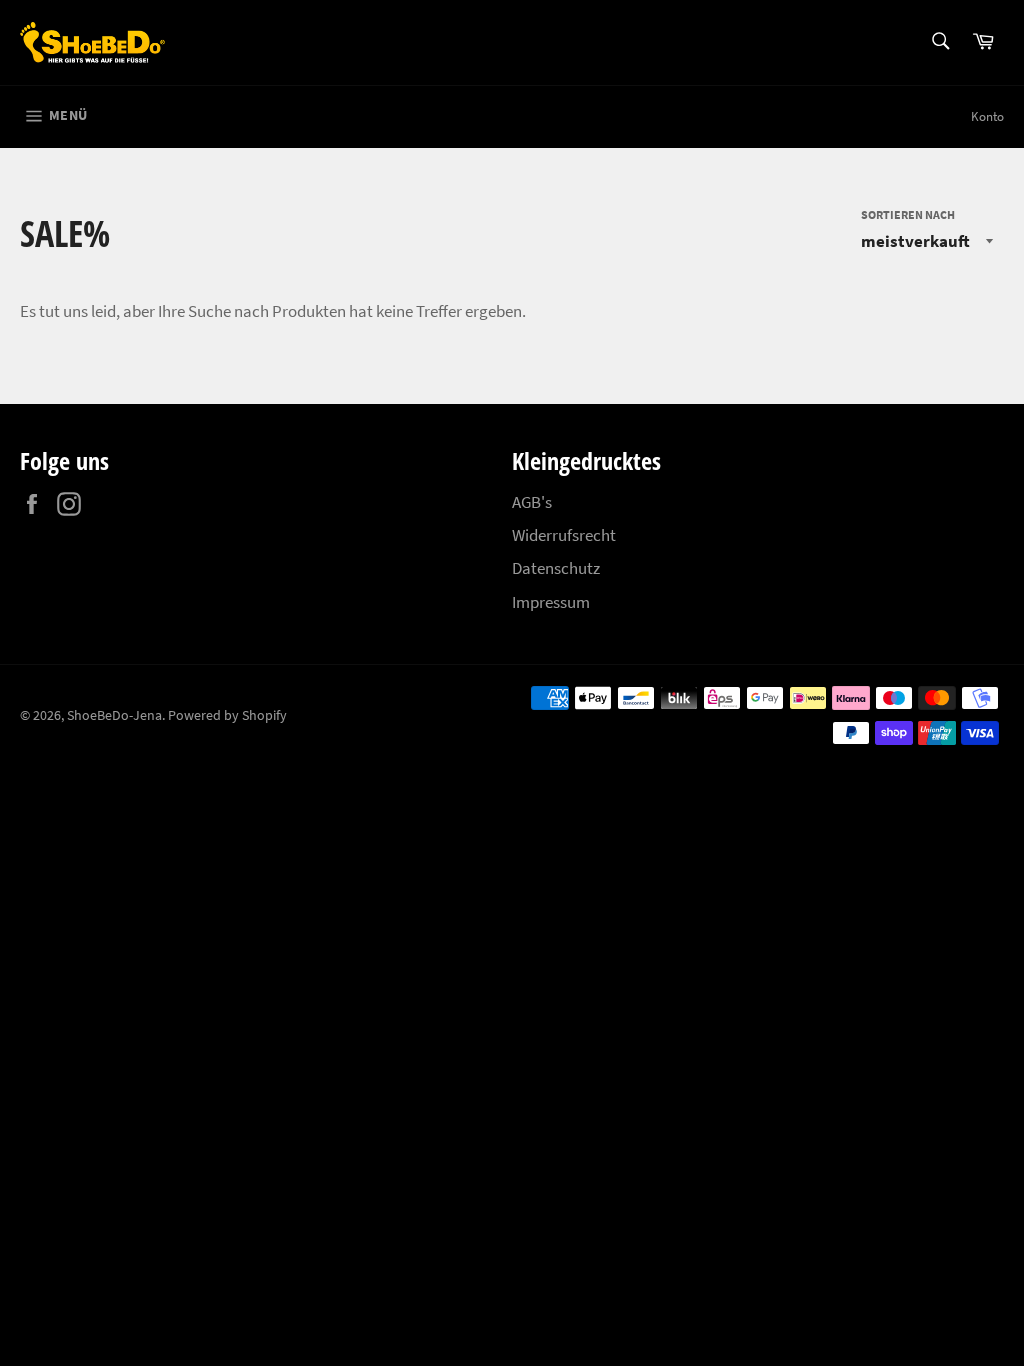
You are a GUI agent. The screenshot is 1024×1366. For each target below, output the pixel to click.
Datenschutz (556, 568)
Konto (987, 116)
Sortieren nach (908, 214)
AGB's (532, 502)
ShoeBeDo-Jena (114, 715)
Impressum (551, 602)
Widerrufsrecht (564, 535)
